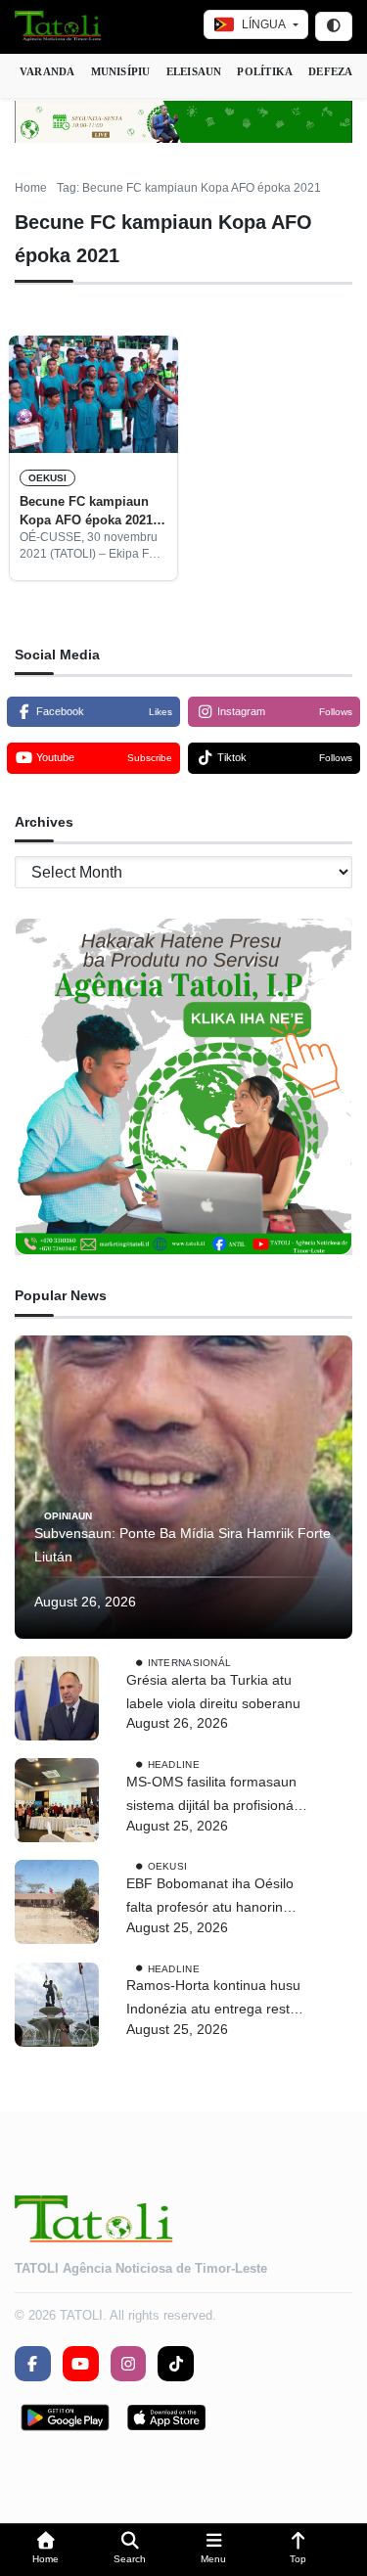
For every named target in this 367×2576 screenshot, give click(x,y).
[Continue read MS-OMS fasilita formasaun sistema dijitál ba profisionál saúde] (57, 1800)
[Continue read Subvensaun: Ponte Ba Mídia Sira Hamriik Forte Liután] (183, 1487)
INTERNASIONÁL (190, 1663)
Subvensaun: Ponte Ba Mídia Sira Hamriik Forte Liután (183, 1545)
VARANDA (47, 71)
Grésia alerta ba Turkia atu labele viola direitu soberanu (213, 1692)
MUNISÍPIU (121, 71)
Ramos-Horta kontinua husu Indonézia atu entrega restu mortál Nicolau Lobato (213, 1999)
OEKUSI (47, 478)
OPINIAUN (68, 1516)
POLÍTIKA (265, 71)
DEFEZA (330, 71)
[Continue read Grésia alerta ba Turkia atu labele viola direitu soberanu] (57, 1698)
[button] (46, 2550)
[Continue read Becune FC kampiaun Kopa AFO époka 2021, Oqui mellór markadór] (93, 394)
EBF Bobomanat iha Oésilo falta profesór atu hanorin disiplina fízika (210, 1898)
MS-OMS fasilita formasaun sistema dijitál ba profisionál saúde (211, 1796)
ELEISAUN (194, 71)
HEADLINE (174, 1764)
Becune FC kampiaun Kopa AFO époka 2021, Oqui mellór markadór (88, 512)
